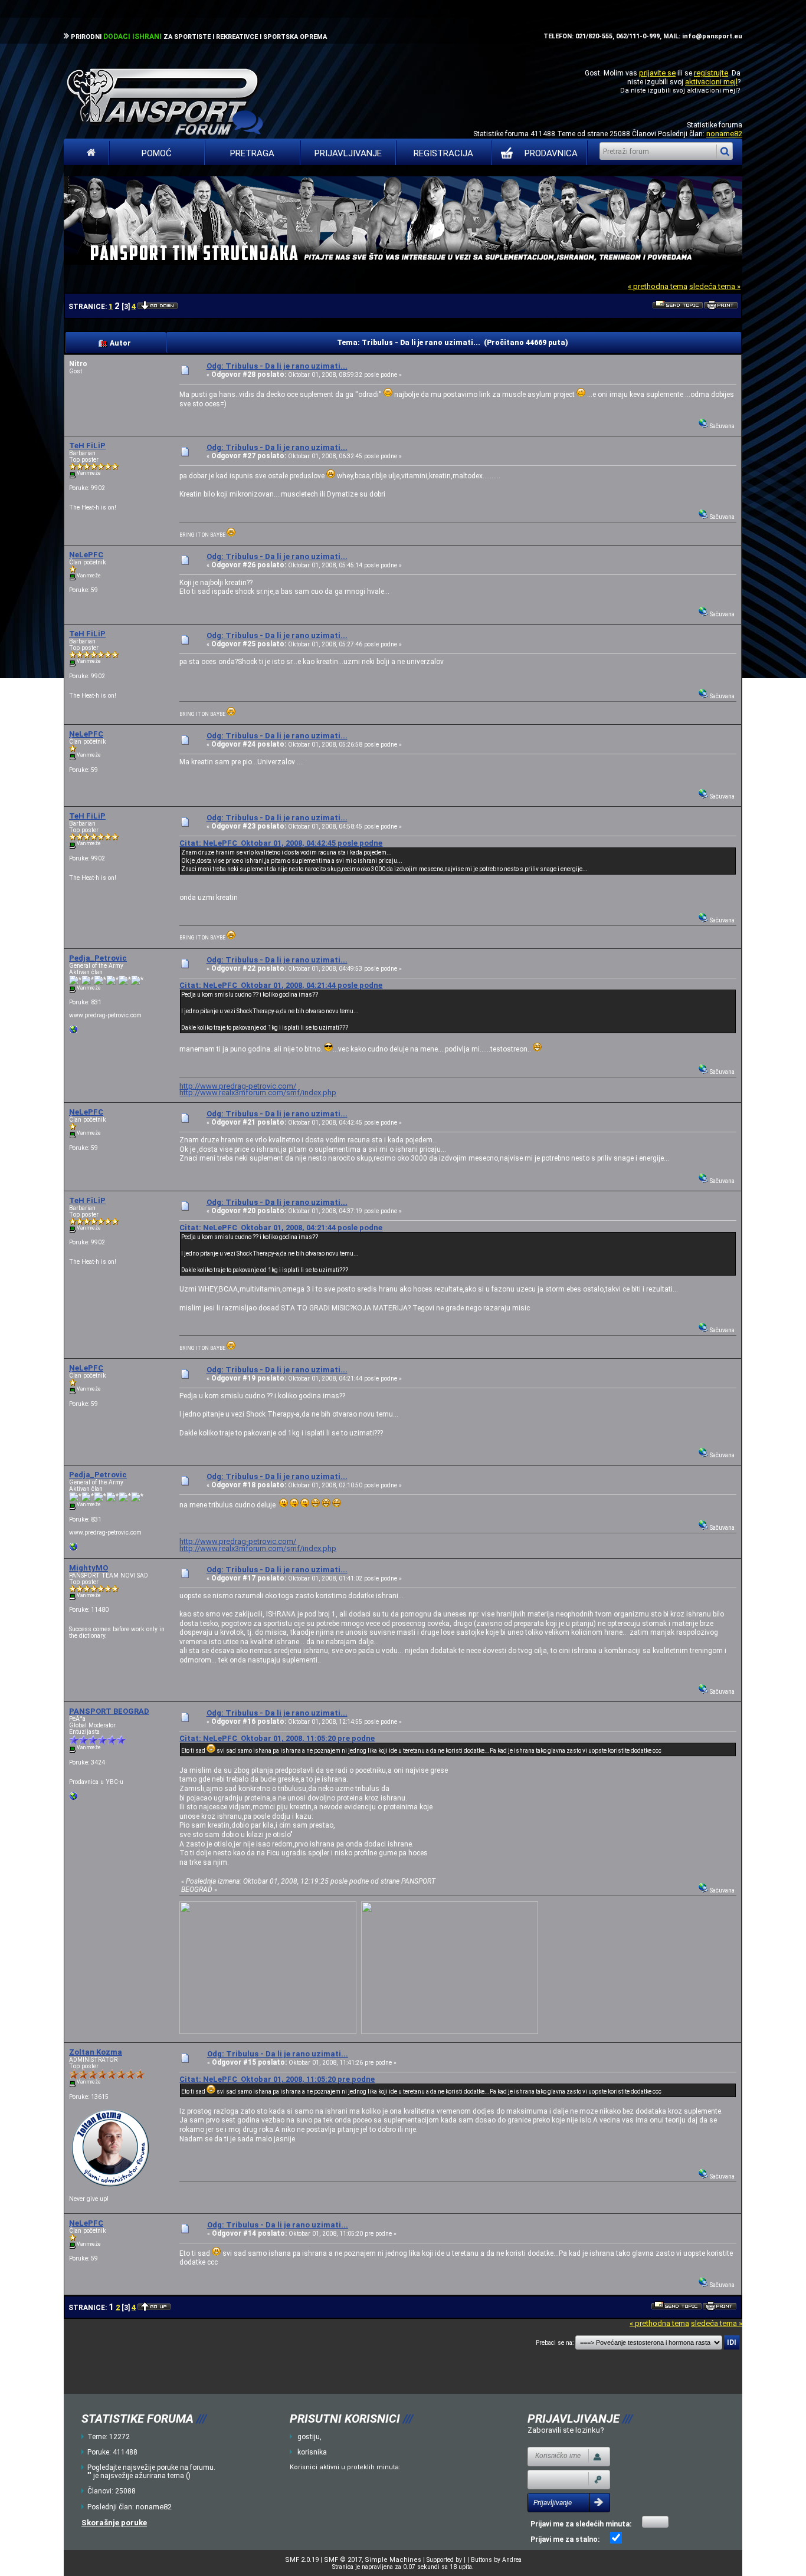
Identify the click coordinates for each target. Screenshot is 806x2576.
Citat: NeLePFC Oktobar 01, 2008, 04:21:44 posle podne (281, 985)
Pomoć (157, 153)
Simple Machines (393, 2560)
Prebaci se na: (555, 2343)
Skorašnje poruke (114, 2523)
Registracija (443, 153)
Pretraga (252, 153)
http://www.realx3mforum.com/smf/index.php (258, 1092)
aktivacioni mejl (711, 82)
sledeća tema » (715, 286)
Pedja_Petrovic (98, 958)
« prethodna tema (658, 286)
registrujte (711, 73)
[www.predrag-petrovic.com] (74, 1032)
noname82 (724, 134)
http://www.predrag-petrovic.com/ (238, 1086)
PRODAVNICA (551, 153)
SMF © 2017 (343, 2560)
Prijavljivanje (348, 153)
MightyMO (89, 1568)
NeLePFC (86, 555)
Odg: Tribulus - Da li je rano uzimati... (277, 366)
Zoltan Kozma (96, 2052)
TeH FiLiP (87, 446)
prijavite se (657, 73)
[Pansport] (74, 1798)
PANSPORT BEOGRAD (109, 1711)
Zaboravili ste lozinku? (566, 2430)
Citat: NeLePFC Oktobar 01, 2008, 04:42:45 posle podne (281, 843)
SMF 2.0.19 (302, 2560)
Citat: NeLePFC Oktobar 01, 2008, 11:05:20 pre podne (277, 1738)
